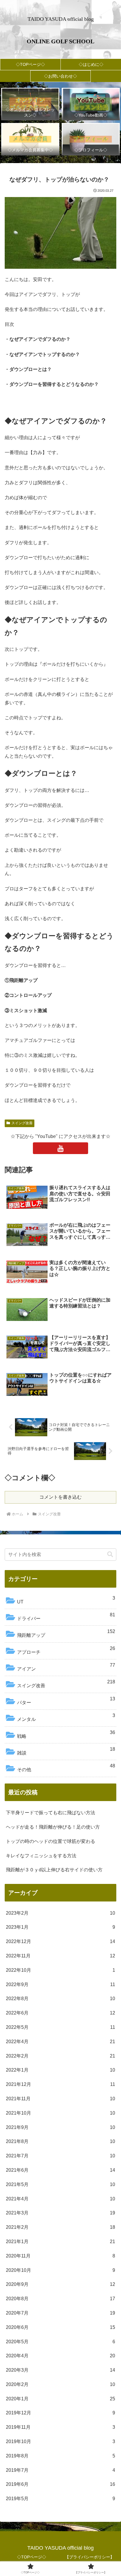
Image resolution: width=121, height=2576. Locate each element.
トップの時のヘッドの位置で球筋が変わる (51, 1841)
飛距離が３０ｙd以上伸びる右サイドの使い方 (54, 1870)
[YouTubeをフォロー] (60, 1148)
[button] (110, 1554)
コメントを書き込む (60, 1497)
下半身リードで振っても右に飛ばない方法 (51, 1813)
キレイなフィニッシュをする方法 (41, 1856)
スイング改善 (22, 1123)
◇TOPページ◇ (32, 2557)
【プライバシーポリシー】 (90, 2557)
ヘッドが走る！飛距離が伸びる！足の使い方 (53, 1827)
